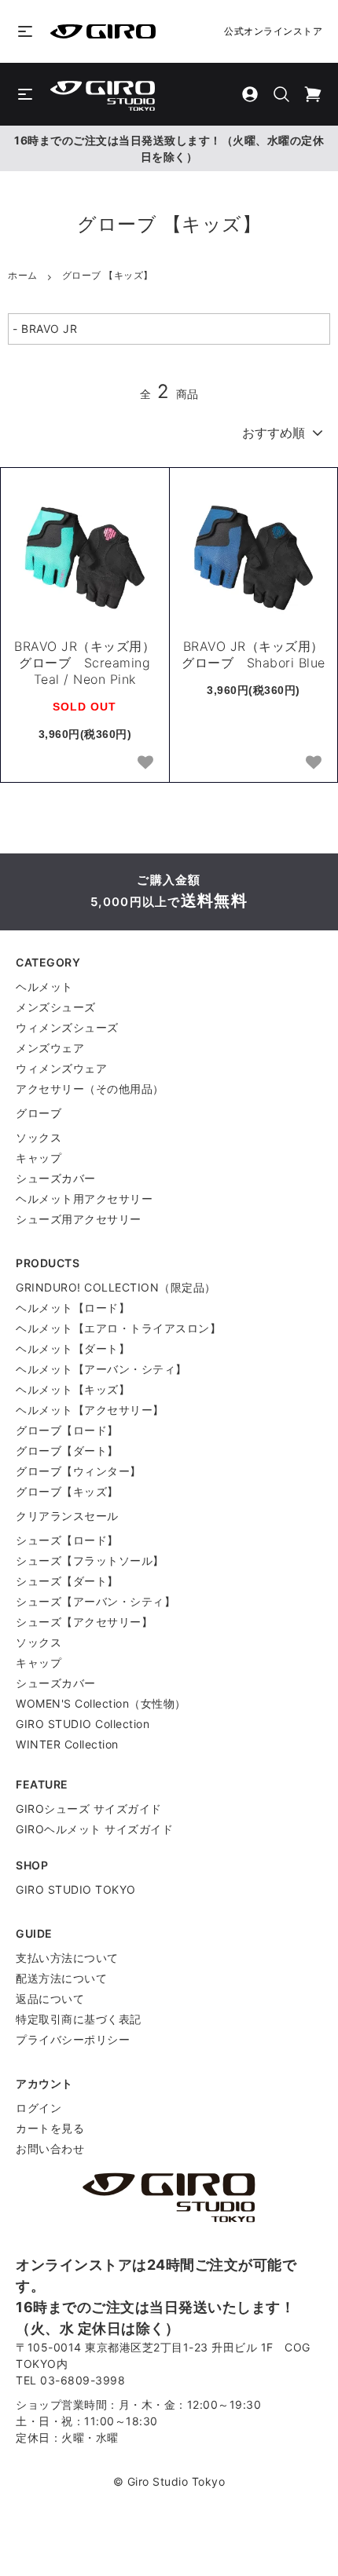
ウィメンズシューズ (67, 1027)
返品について (50, 1999)
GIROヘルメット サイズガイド (94, 1829)
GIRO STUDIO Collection (83, 1724)
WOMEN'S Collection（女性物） (101, 1703)
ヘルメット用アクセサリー (84, 1198)
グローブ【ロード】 (67, 1430)
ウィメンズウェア (61, 1068)
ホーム (23, 275)
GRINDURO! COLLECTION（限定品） (116, 1287)
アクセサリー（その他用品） (90, 1089)
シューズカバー (56, 1178)
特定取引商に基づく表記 (79, 2019)
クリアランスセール (67, 1516)
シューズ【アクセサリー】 (84, 1622)
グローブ (39, 1113)
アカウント (44, 2083)
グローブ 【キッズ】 (108, 275)
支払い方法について (67, 1958)
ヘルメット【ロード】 (73, 1308)
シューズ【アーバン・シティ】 (96, 1601)
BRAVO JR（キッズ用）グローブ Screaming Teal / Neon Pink (84, 663)
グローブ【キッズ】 (67, 1491)
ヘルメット (44, 987)
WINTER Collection (67, 1744)
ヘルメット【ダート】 (73, 1348)
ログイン (39, 2108)
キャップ (39, 1158)
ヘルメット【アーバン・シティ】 (101, 1369)
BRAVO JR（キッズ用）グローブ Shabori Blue (253, 654)
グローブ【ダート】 (67, 1451)
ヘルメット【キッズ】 (73, 1389)
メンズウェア (50, 1048)
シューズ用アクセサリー (79, 1219)
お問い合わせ (50, 2148)
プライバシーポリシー (73, 2039)
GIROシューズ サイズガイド (89, 1809)
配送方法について (61, 1978)
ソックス (39, 1137)
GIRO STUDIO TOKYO (76, 1889)
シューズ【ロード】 (67, 1540)
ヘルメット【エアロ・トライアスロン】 (118, 1328)
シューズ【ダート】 (67, 1581)
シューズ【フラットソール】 (90, 1560)
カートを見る (50, 2128)
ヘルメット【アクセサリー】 (90, 1410)
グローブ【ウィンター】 (79, 1471)
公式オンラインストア (273, 31)
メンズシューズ (56, 1007)
